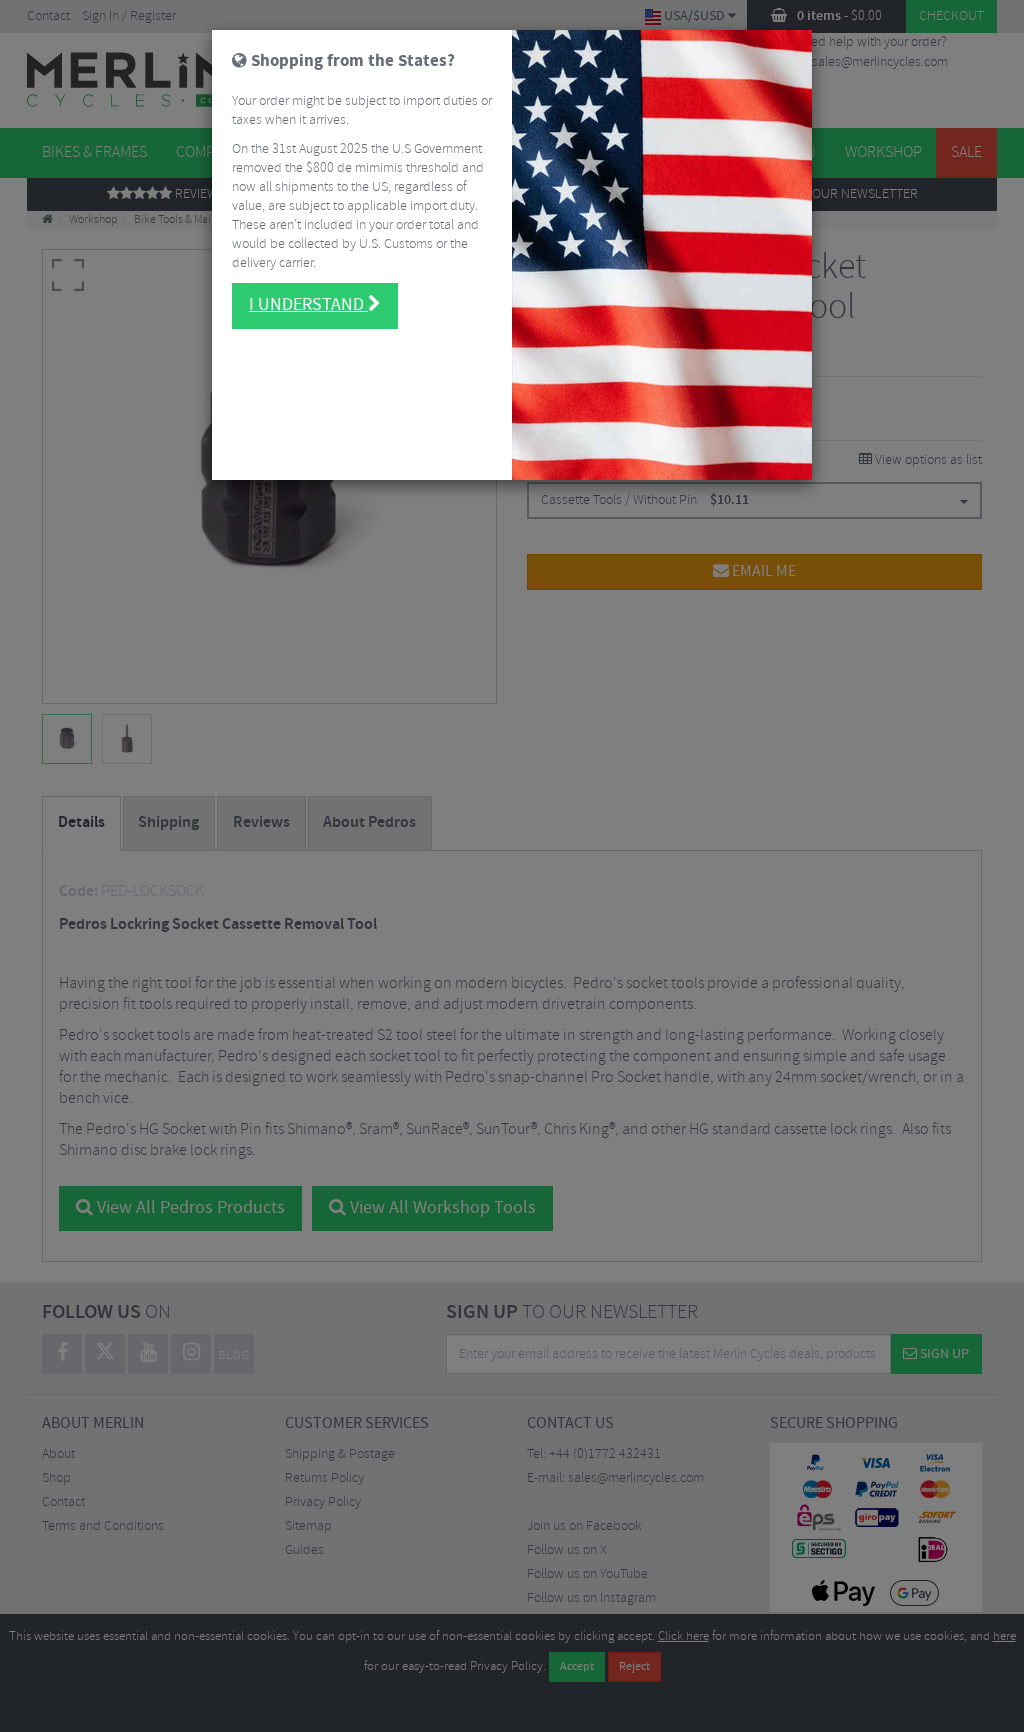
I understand (308, 305)
